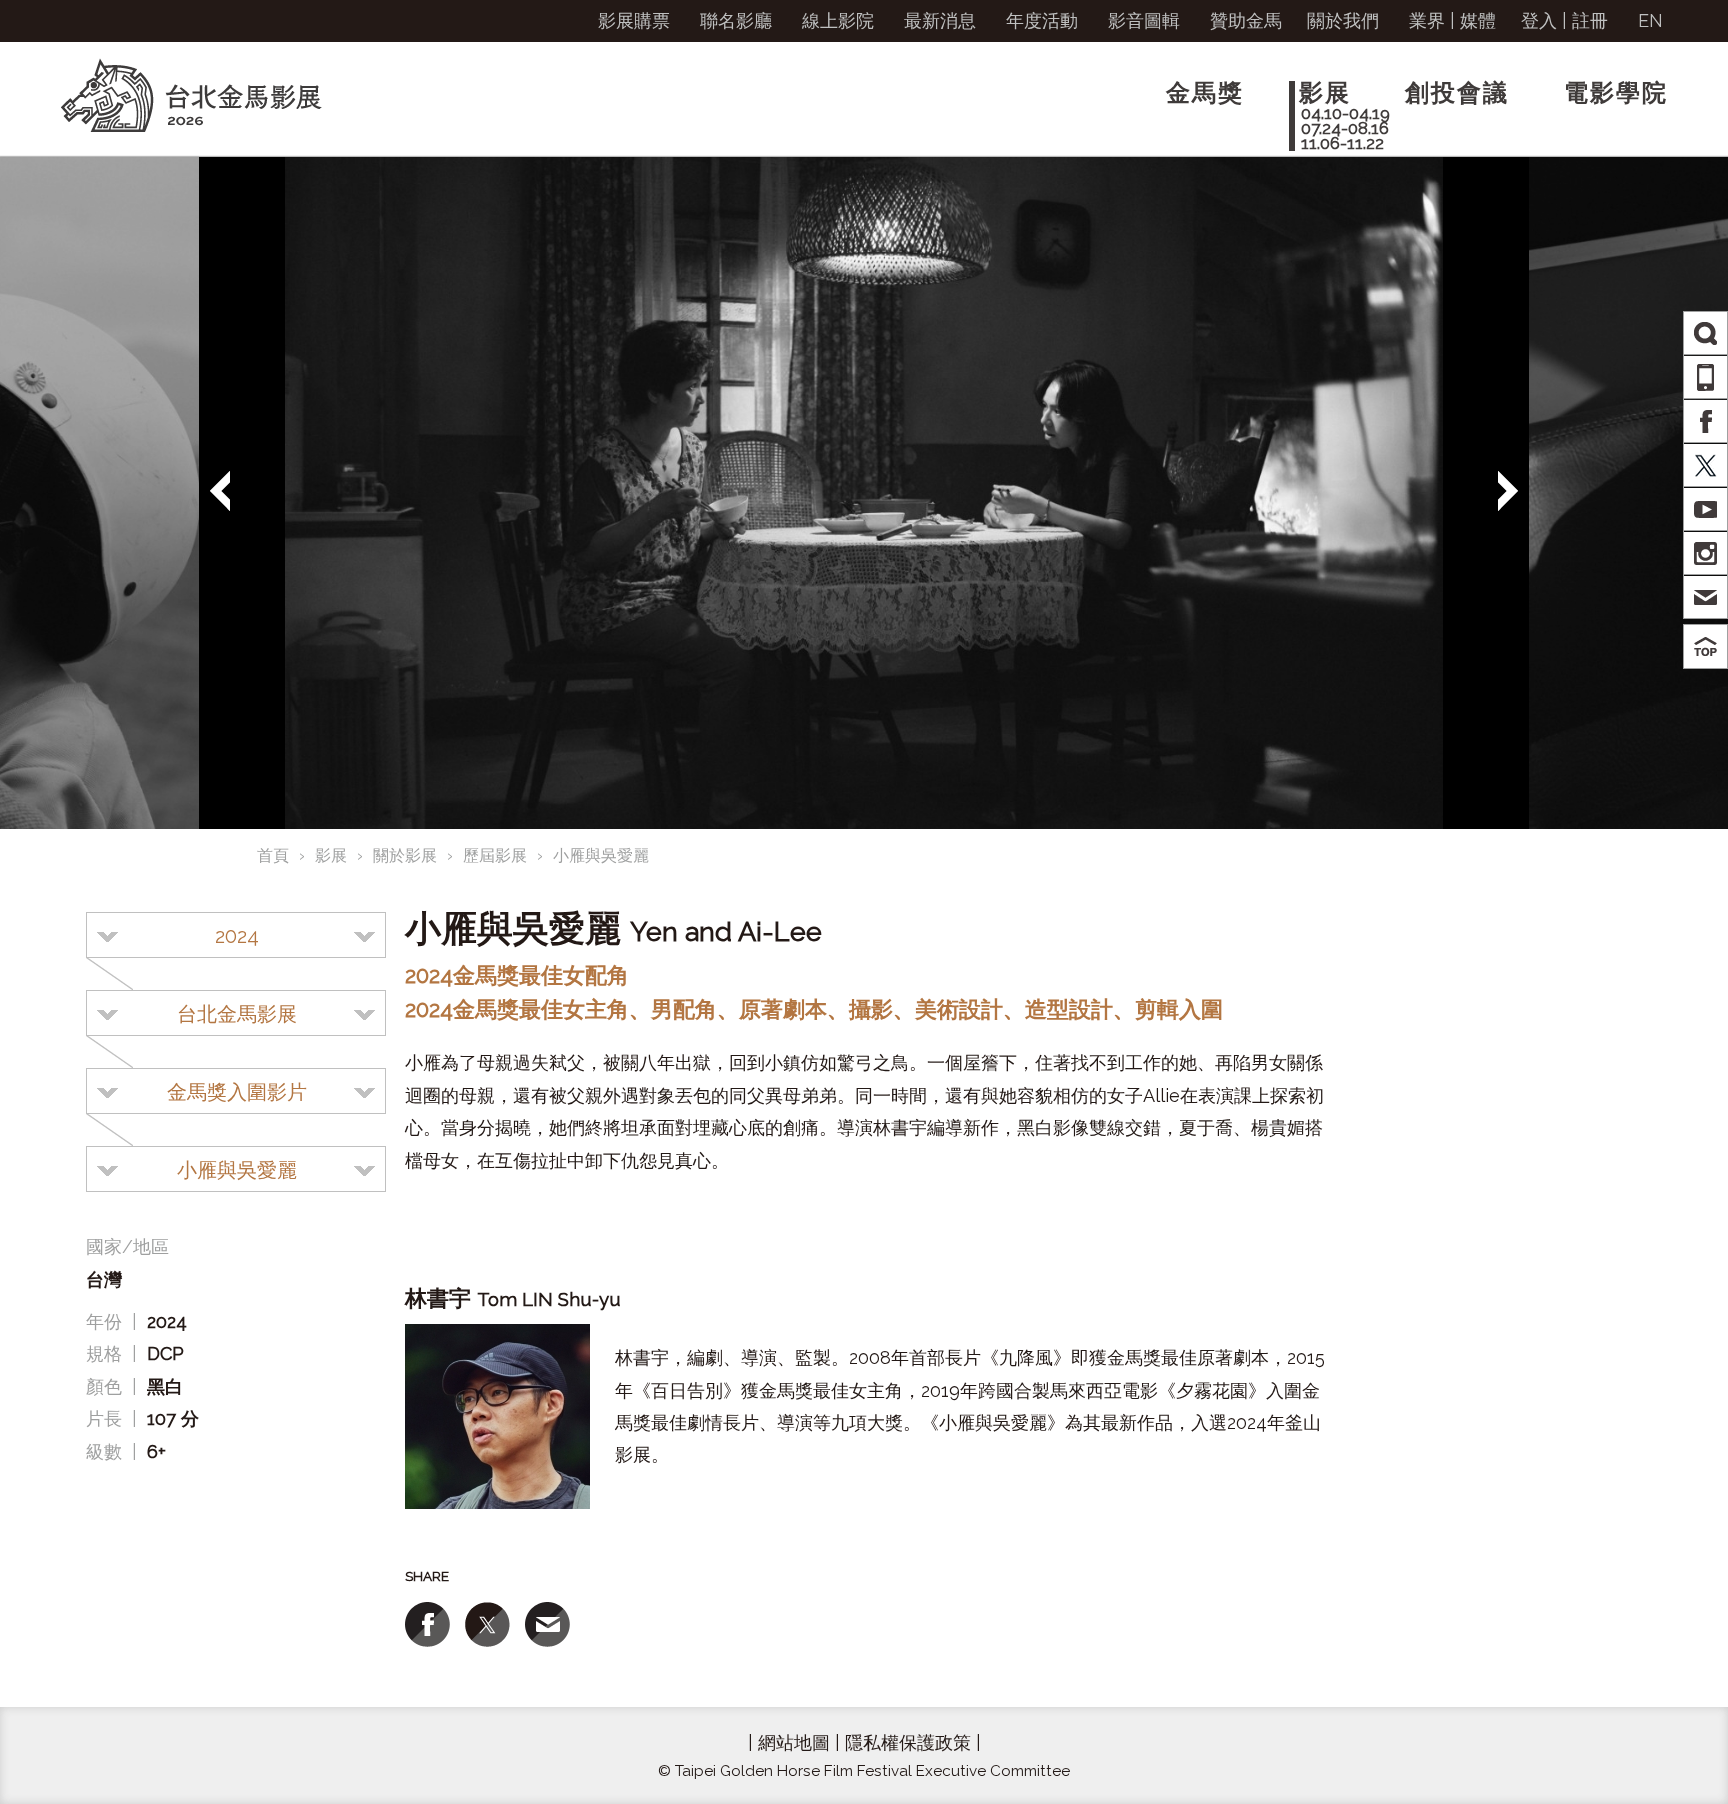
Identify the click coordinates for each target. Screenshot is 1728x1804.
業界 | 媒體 (1452, 20)
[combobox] (236, 935)
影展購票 (634, 20)
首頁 (273, 855)
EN (1650, 20)
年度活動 (1042, 20)
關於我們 (1343, 20)
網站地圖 (794, 1742)
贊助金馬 (1246, 20)
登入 (1539, 20)
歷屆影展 (495, 855)
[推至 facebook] (427, 1624)
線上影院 (838, 20)
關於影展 (405, 855)
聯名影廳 (736, 20)
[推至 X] (487, 1624)
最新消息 (940, 20)
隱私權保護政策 (908, 1742)
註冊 (1590, 20)
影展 (331, 855)
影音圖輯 (1144, 20)
